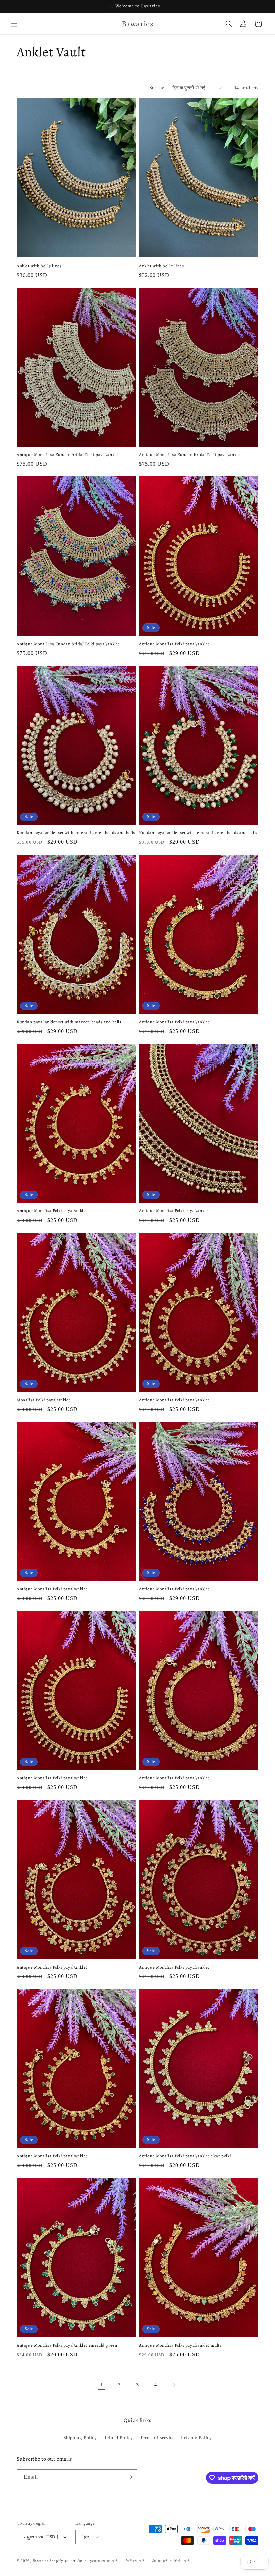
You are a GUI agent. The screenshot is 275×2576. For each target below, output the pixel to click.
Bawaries (40, 2561)
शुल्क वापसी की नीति (103, 2561)
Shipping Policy (80, 2438)
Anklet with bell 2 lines (161, 266)
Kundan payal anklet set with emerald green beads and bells (76, 833)
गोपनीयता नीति (134, 2561)
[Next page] (174, 2385)
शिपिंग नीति (182, 2561)
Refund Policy (118, 2438)
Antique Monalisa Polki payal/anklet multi (180, 2345)
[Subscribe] (130, 2477)
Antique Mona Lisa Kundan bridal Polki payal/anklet (68, 455)
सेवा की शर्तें (160, 2561)
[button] (14, 24)
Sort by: (157, 88)
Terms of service (157, 2438)
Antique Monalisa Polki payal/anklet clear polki (185, 2156)
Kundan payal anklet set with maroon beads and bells (69, 1022)
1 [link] (101, 2385)
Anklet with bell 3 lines (39, 266)
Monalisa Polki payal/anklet (43, 1400)
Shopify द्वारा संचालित (66, 2561)
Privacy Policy (196, 2438)
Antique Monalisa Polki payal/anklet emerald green (67, 2345)
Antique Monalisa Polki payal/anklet (174, 644)
